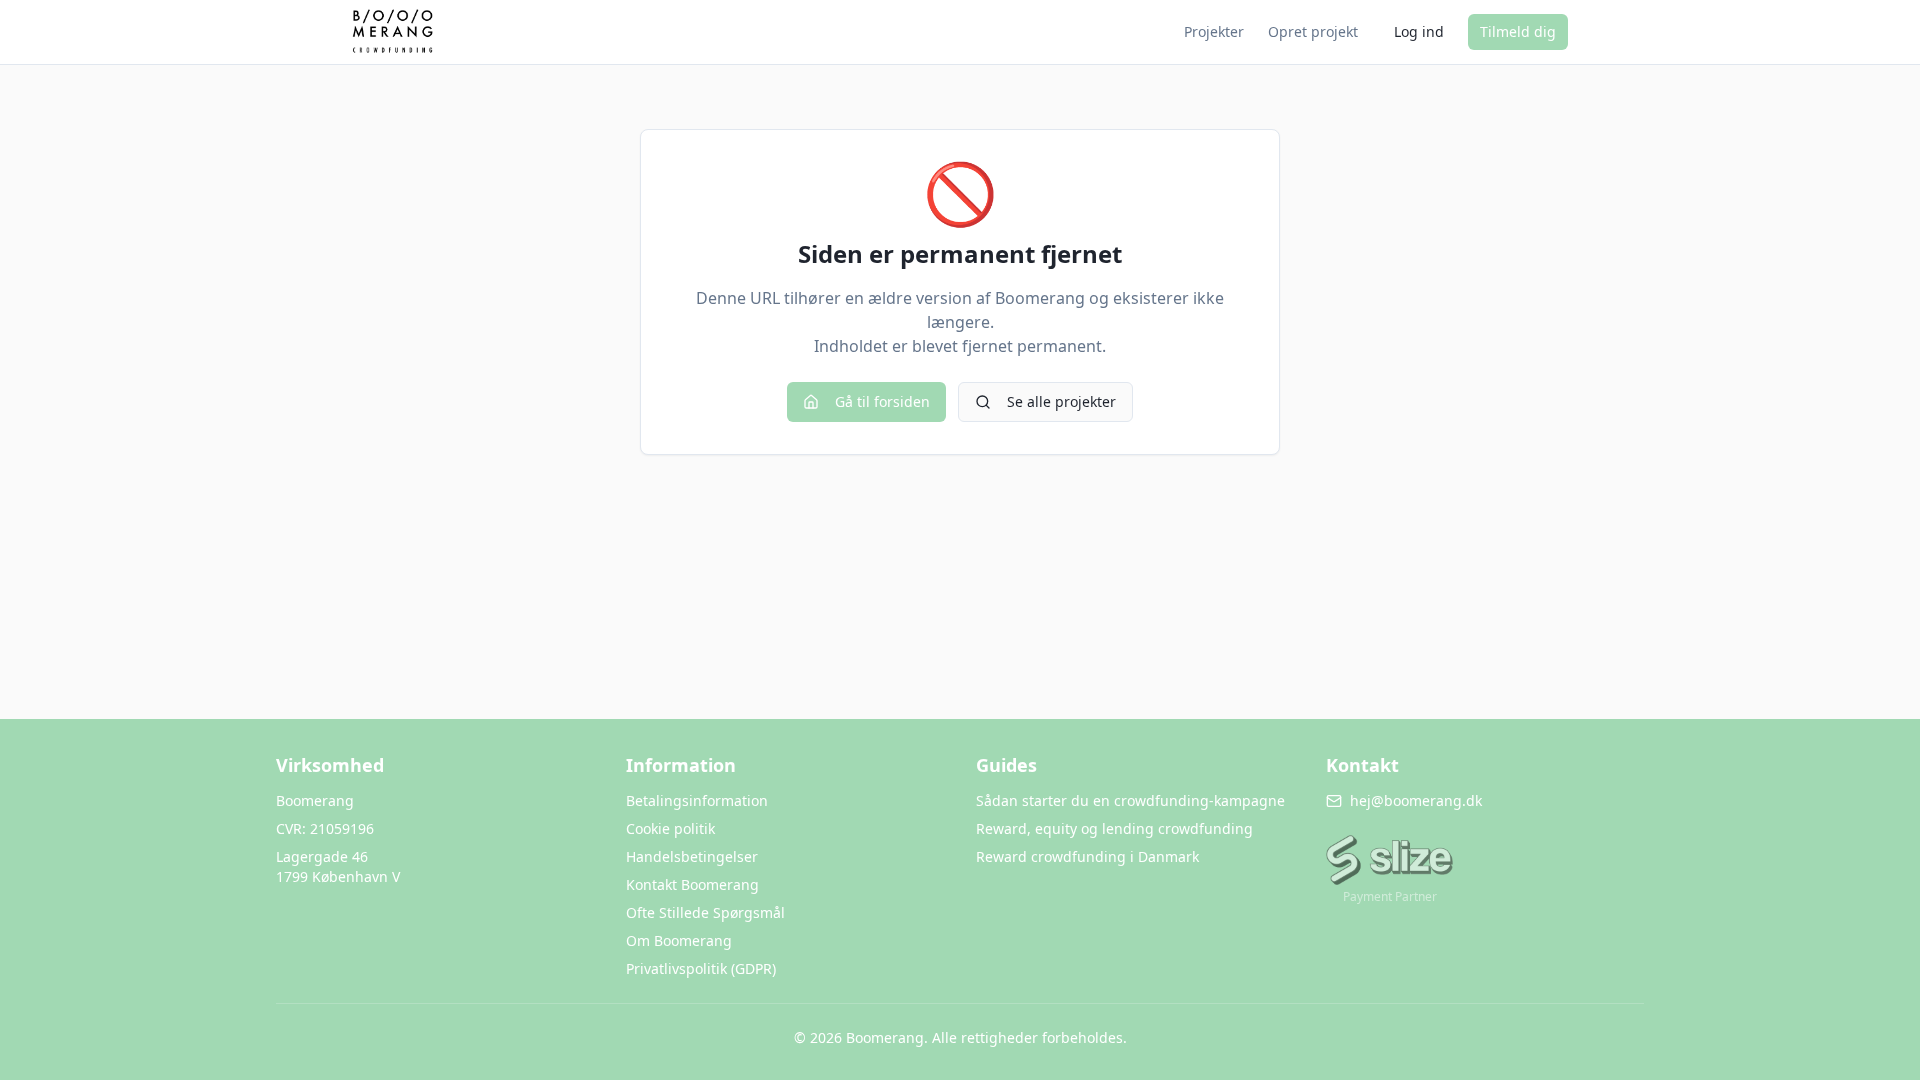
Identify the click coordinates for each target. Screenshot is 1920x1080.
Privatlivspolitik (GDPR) (701, 968)
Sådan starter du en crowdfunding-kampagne (1130, 800)
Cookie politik (670, 828)
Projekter (1214, 31)
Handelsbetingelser (692, 856)
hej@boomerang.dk (1416, 800)
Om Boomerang (679, 940)
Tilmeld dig (1518, 31)
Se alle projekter (1061, 401)
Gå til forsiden (882, 401)
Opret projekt (1313, 31)
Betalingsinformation (697, 800)
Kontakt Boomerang (692, 884)
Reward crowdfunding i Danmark (1087, 856)
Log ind (1419, 31)
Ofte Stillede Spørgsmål (705, 912)
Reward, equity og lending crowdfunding (1114, 828)
